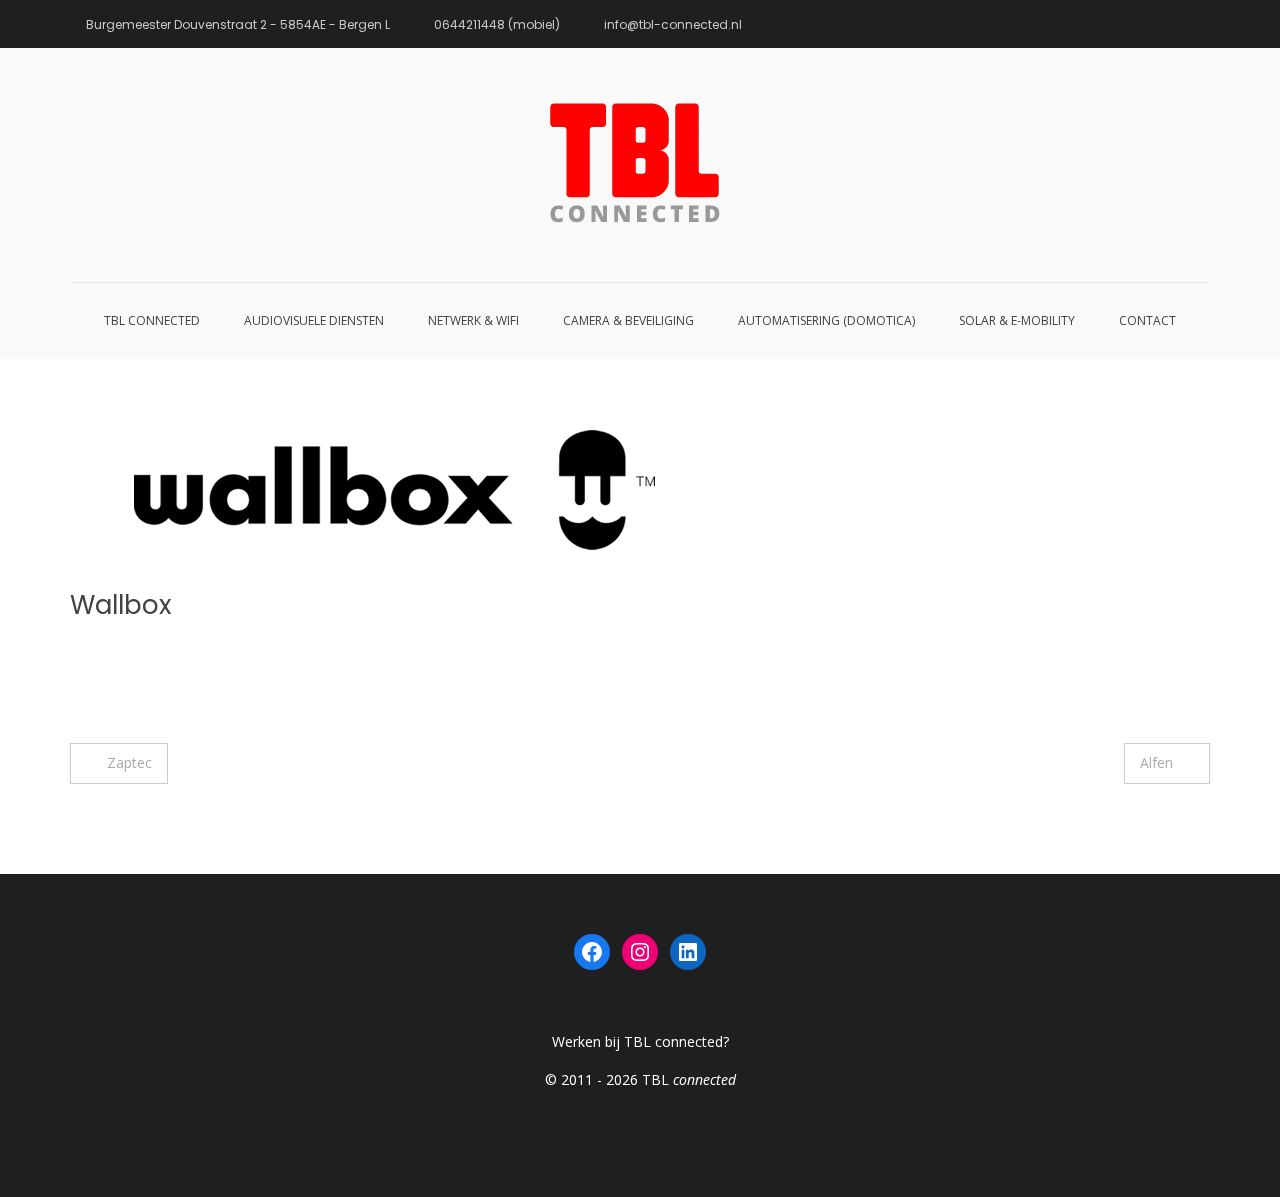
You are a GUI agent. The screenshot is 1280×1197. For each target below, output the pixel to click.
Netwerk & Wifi (473, 320)
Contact (1147, 320)
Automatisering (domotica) (826, 320)
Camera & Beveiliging (628, 320)
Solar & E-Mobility (1017, 320)
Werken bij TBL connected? (640, 1041)
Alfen (1156, 762)
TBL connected (152, 320)
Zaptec (129, 762)
